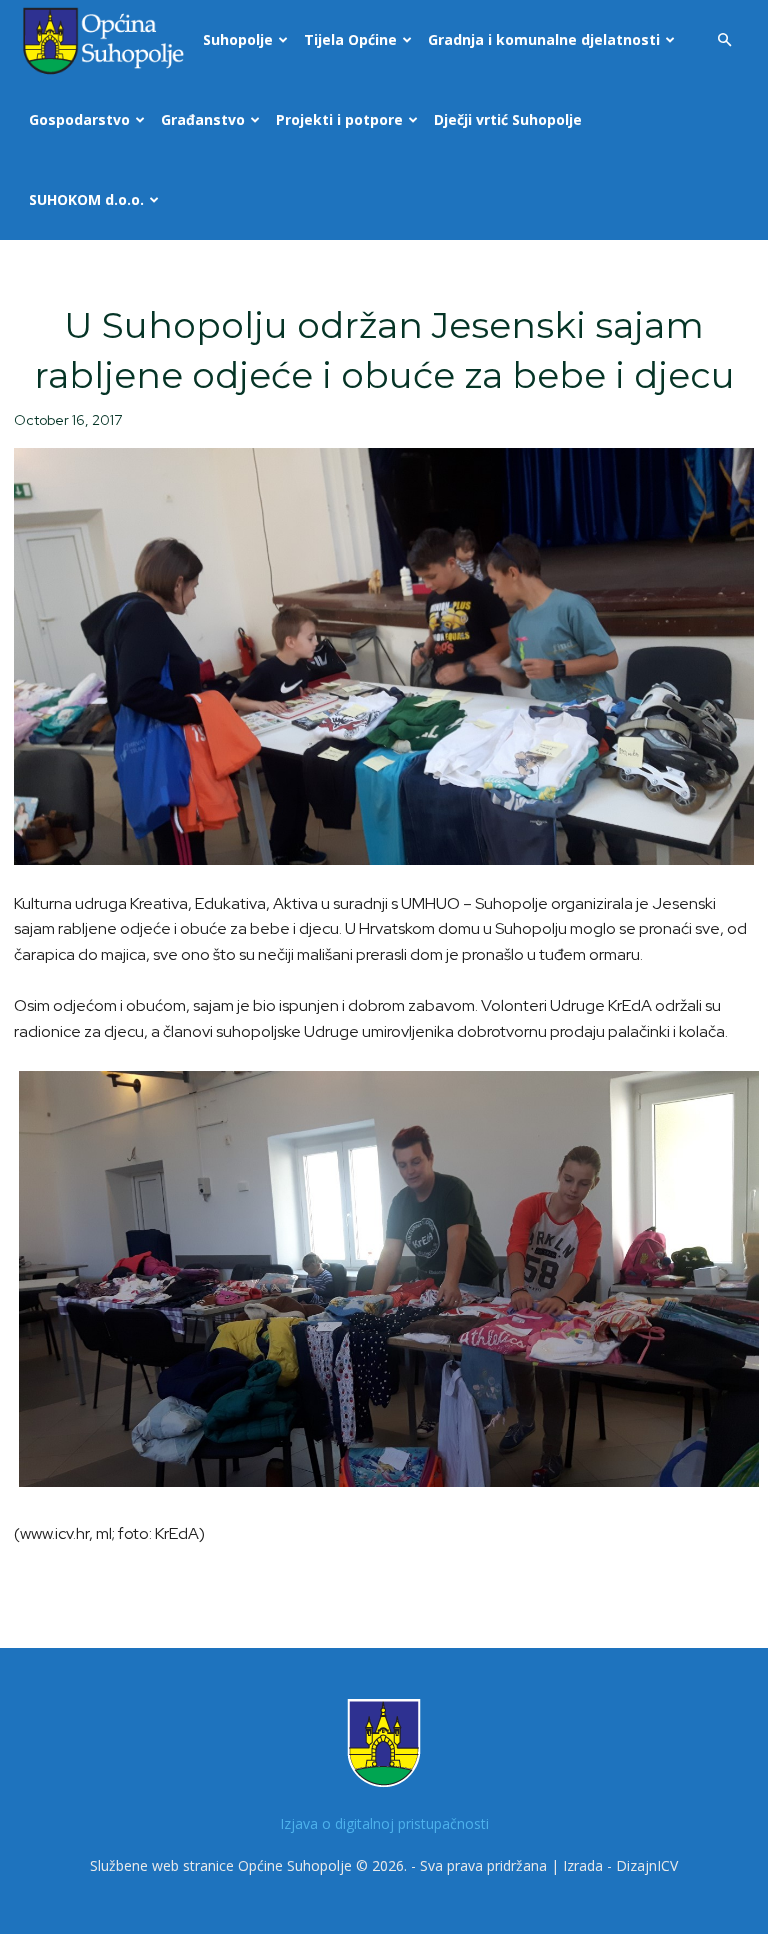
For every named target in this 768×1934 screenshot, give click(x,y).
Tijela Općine (350, 39)
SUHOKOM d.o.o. (86, 199)
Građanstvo (203, 119)
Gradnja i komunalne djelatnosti (544, 39)
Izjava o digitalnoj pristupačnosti (384, 1823)
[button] (724, 40)
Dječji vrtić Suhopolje (508, 119)
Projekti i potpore (339, 119)
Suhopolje (238, 39)
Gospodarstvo (79, 119)
